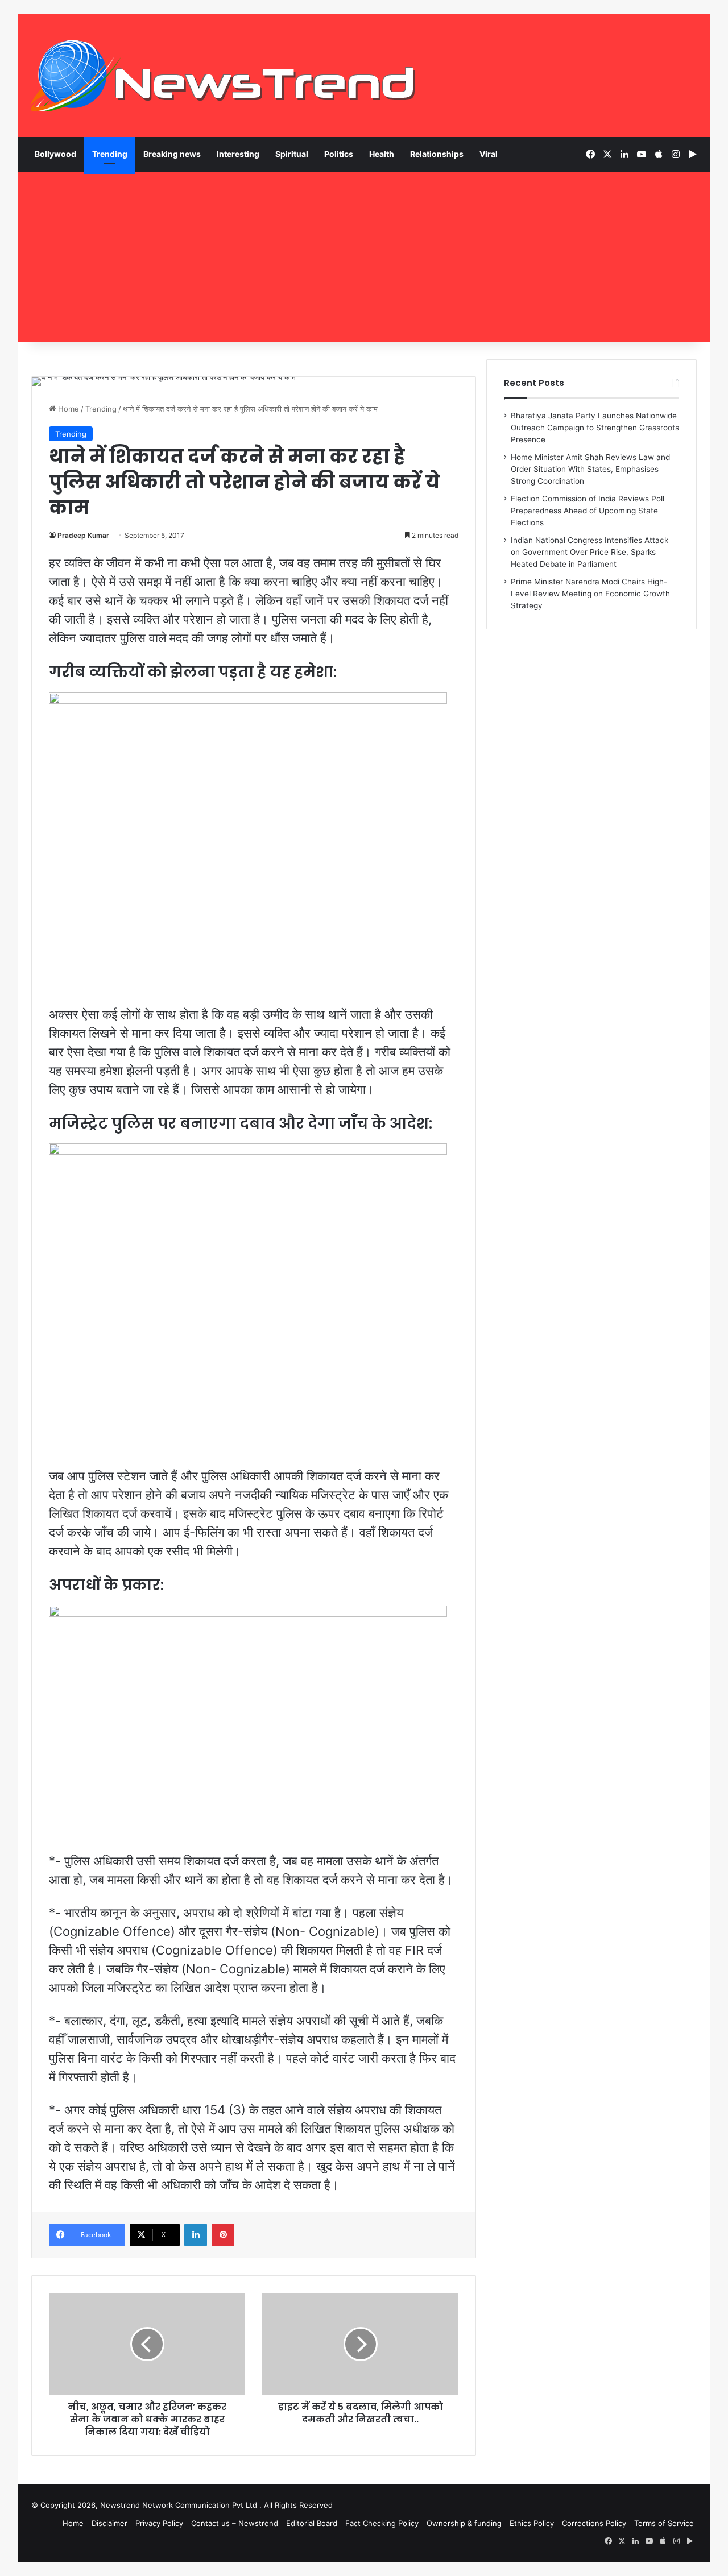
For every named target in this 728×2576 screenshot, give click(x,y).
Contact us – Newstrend (235, 2523)
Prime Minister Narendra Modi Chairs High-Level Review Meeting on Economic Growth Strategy (590, 594)
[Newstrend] (223, 76)
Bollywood (55, 154)
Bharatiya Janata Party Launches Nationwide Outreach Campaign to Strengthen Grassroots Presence (595, 428)
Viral (489, 154)
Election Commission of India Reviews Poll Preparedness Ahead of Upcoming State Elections (588, 511)
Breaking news (172, 154)
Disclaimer (109, 2523)
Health (382, 154)
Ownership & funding (464, 2523)
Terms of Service (664, 2523)
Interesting (238, 154)
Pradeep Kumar (83, 535)
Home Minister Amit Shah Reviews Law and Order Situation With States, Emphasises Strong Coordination (590, 469)
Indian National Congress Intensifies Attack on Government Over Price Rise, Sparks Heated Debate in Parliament (590, 552)
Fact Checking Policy (382, 2523)
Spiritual (292, 154)
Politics (339, 154)
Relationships (437, 154)
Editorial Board (312, 2523)
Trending (110, 154)
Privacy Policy (159, 2523)
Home (67, 409)
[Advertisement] (364, 257)
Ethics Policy (532, 2523)
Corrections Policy (594, 2523)
